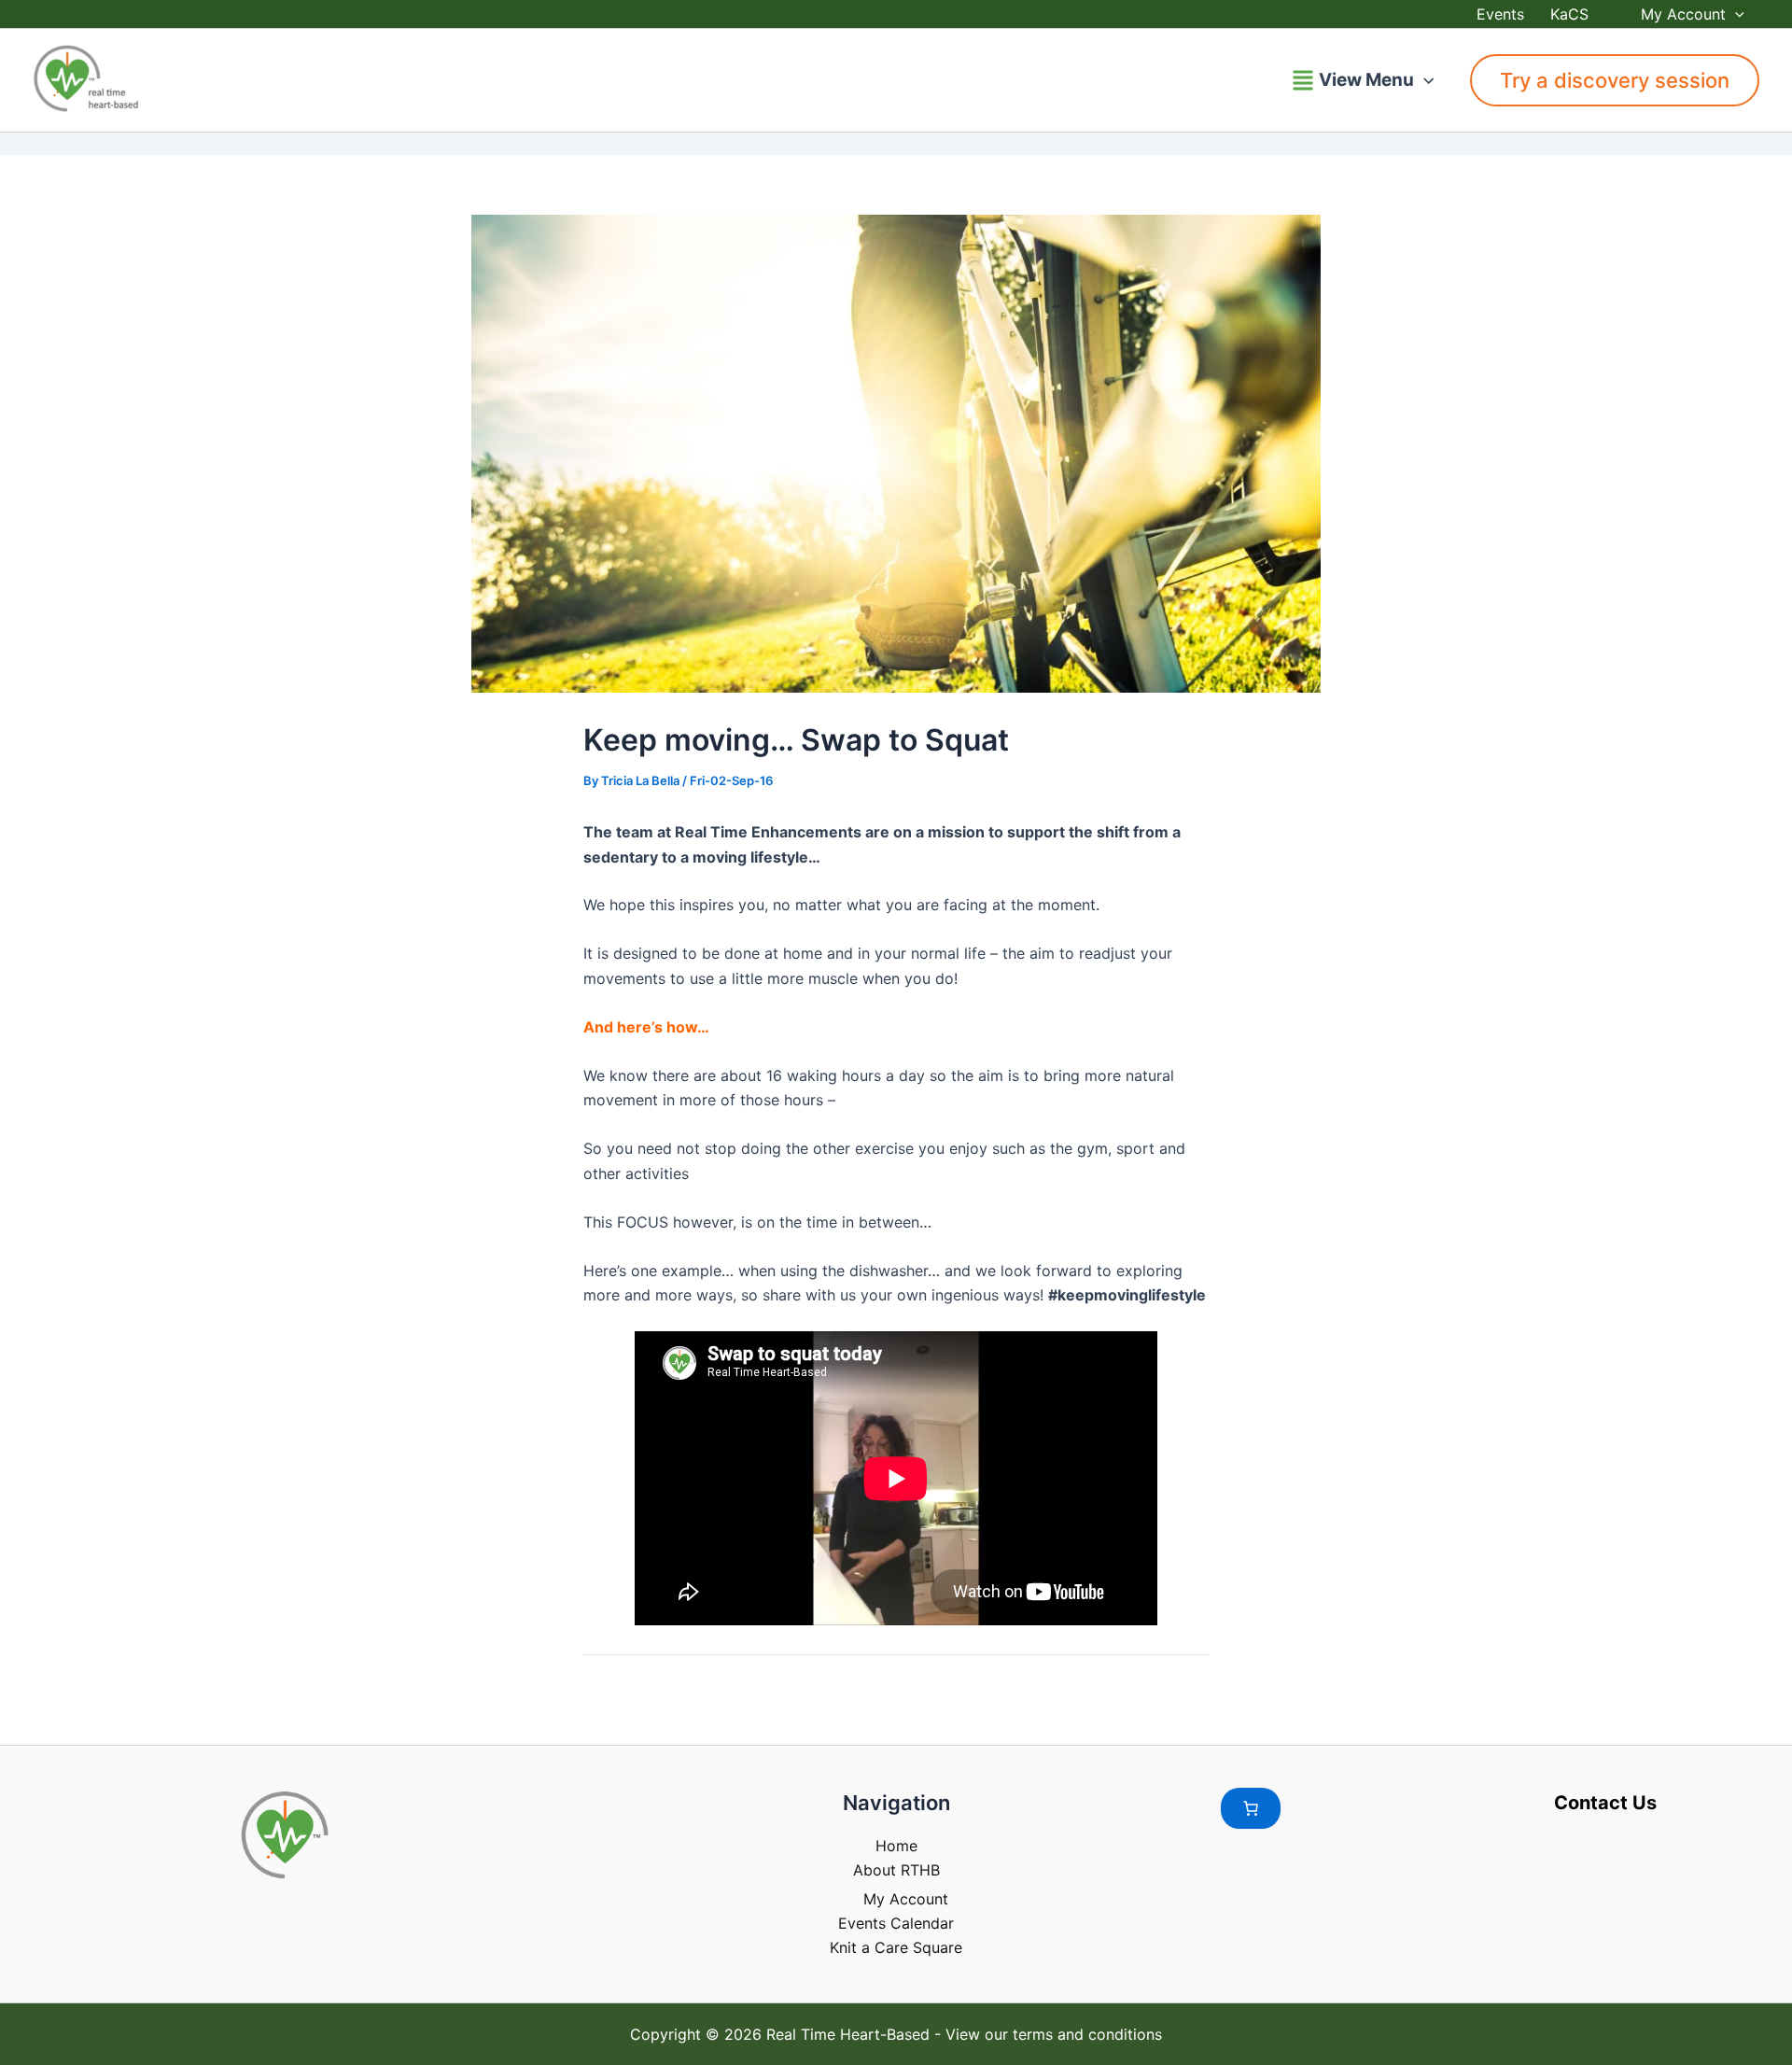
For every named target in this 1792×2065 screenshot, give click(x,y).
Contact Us (1605, 1803)
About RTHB (896, 1870)
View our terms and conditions (1054, 2034)
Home (896, 1846)
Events (1500, 14)
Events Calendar (896, 1923)
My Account (1683, 14)
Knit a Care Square (896, 1947)
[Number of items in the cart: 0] (1251, 1808)
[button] (1735, 14)
